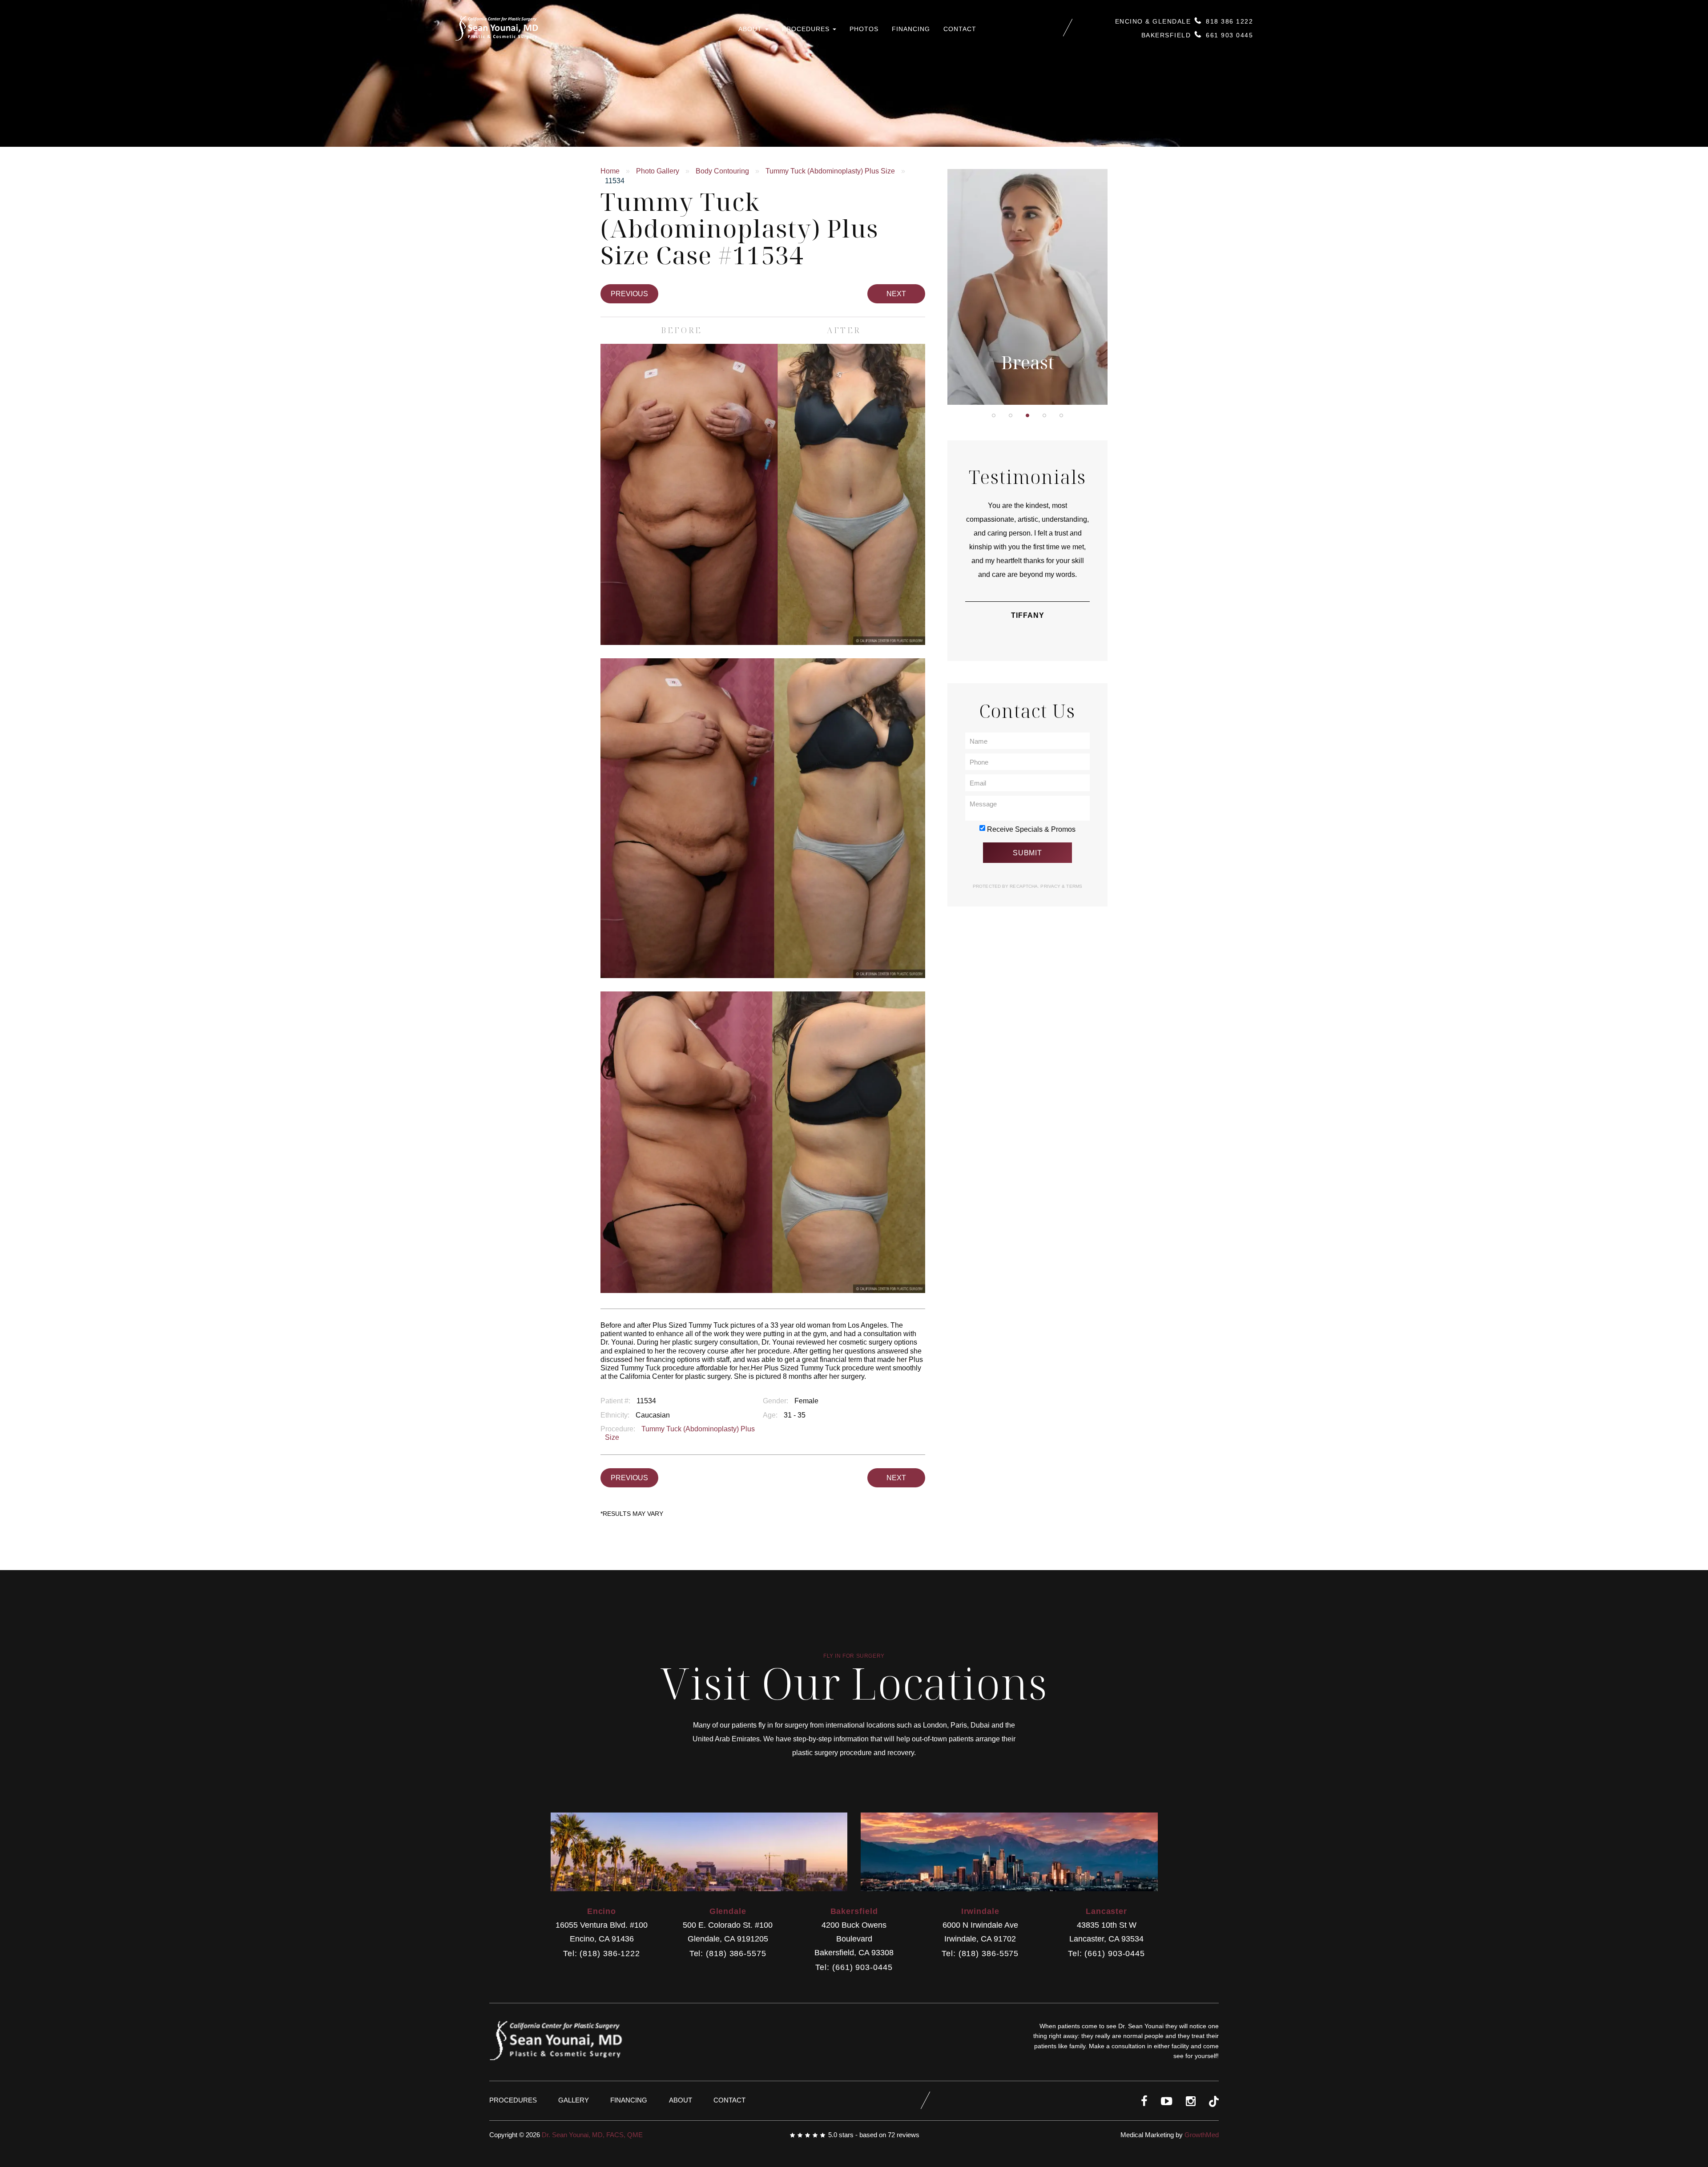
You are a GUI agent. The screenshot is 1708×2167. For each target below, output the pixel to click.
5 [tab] (1061, 415)
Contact (960, 29)
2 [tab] (1011, 415)
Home (610, 171)
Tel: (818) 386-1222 (602, 1954)
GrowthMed (1202, 2135)
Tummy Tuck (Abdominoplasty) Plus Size (830, 171)
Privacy (1051, 886)
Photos (864, 29)
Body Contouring (722, 171)
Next (896, 294)
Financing (911, 29)
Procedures (807, 29)
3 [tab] (1027, 415)
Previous (629, 294)
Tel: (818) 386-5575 (728, 1954)
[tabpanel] (1027, 287)
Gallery (574, 2100)
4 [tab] (1044, 415)
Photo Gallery (658, 171)
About (751, 29)
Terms (1074, 886)
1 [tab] (994, 415)
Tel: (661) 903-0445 (854, 1968)
